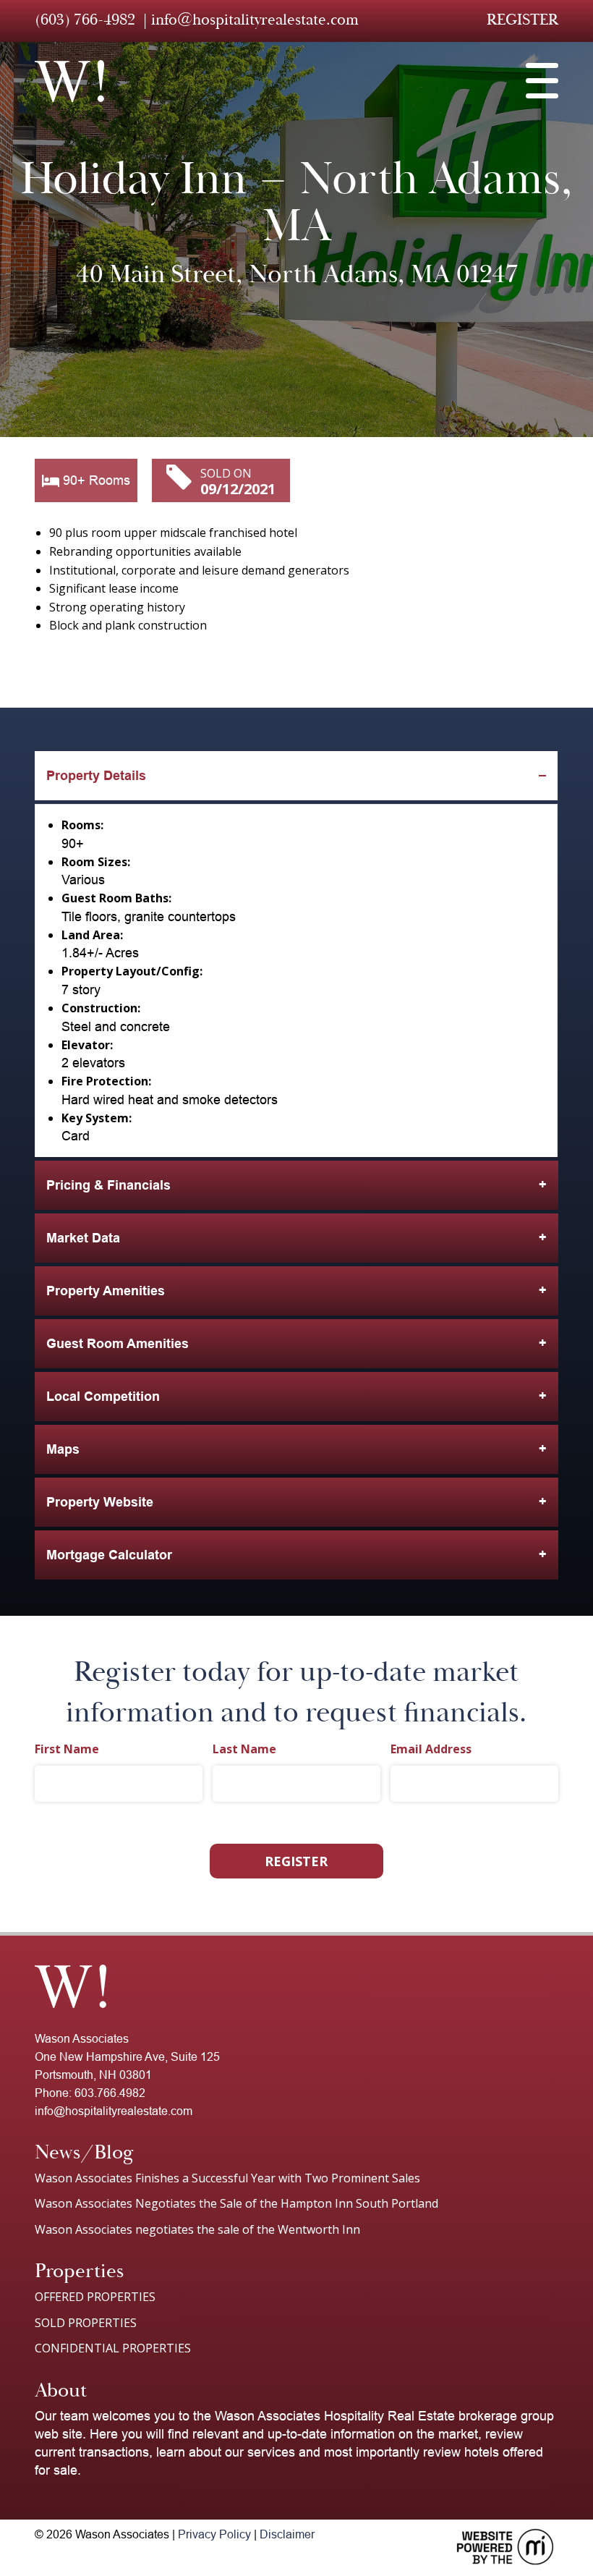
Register (522, 20)
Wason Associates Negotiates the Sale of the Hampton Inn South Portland (236, 2203)
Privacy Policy (214, 2534)
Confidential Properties (113, 2348)
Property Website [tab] (100, 1502)
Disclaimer (287, 2534)
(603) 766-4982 (85, 20)
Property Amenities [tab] (106, 1291)
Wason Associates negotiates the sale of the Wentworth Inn (197, 2229)
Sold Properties (86, 2323)
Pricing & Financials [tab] (108, 1185)
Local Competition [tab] (103, 1397)
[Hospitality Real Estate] (69, 81)
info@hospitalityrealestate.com (255, 20)
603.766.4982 (110, 2093)
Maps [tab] (63, 1449)
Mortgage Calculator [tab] (109, 1555)
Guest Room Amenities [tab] (118, 1344)
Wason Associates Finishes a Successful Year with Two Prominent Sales (227, 2178)
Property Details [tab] (96, 776)
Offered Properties (95, 2297)
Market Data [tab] (83, 1238)
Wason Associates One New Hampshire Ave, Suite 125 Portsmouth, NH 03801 (127, 2057)
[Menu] (542, 81)
